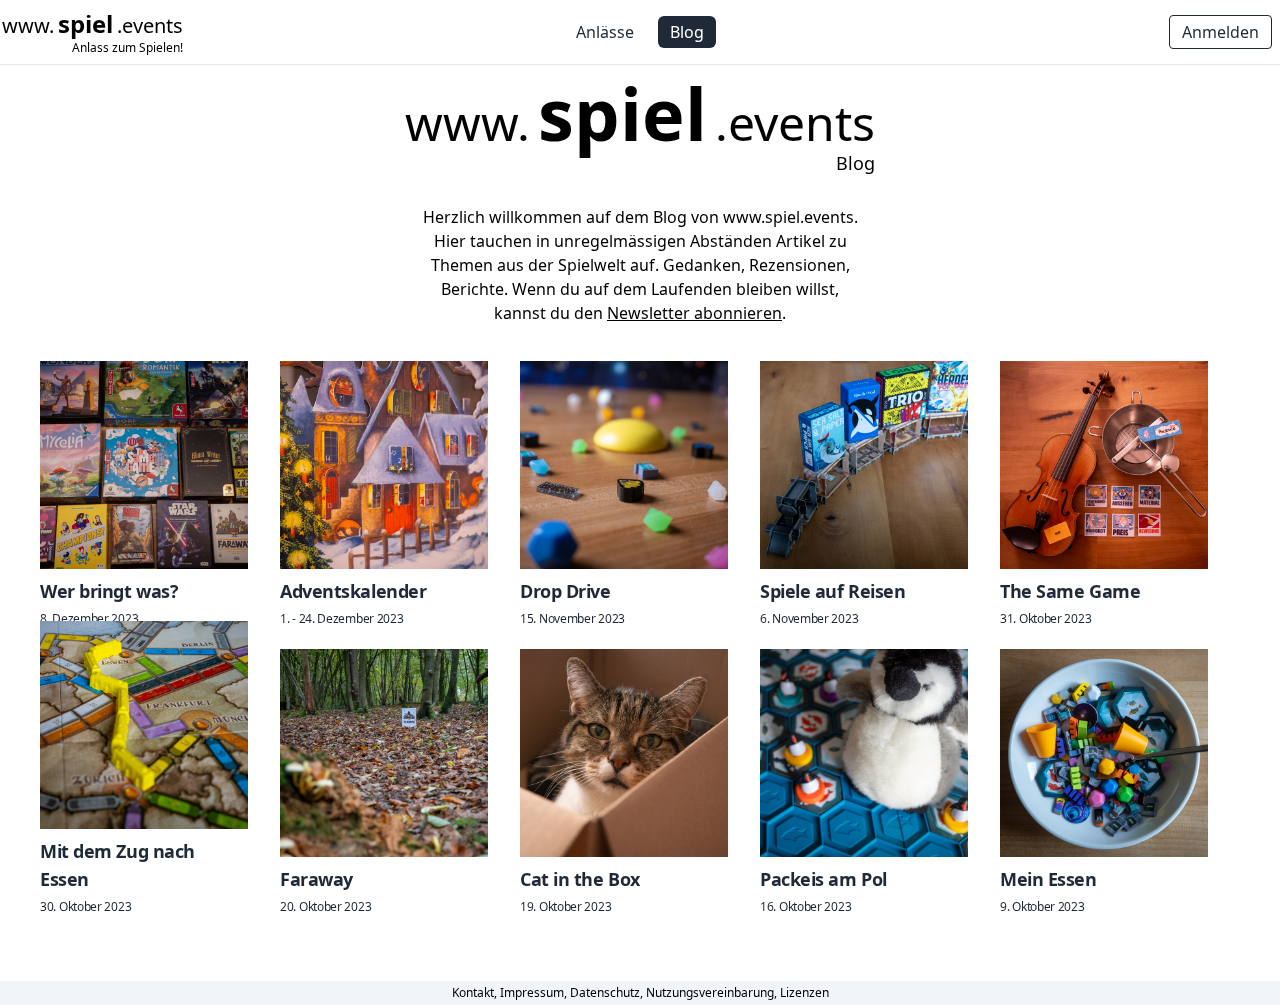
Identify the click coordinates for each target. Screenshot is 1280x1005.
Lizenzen (804, 992)
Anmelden (1220, 32)
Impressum (532, 992)
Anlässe (605, 32)
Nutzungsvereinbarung (710, 992)
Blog (687, 32)
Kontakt (473, 992)
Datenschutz (605, 992)
